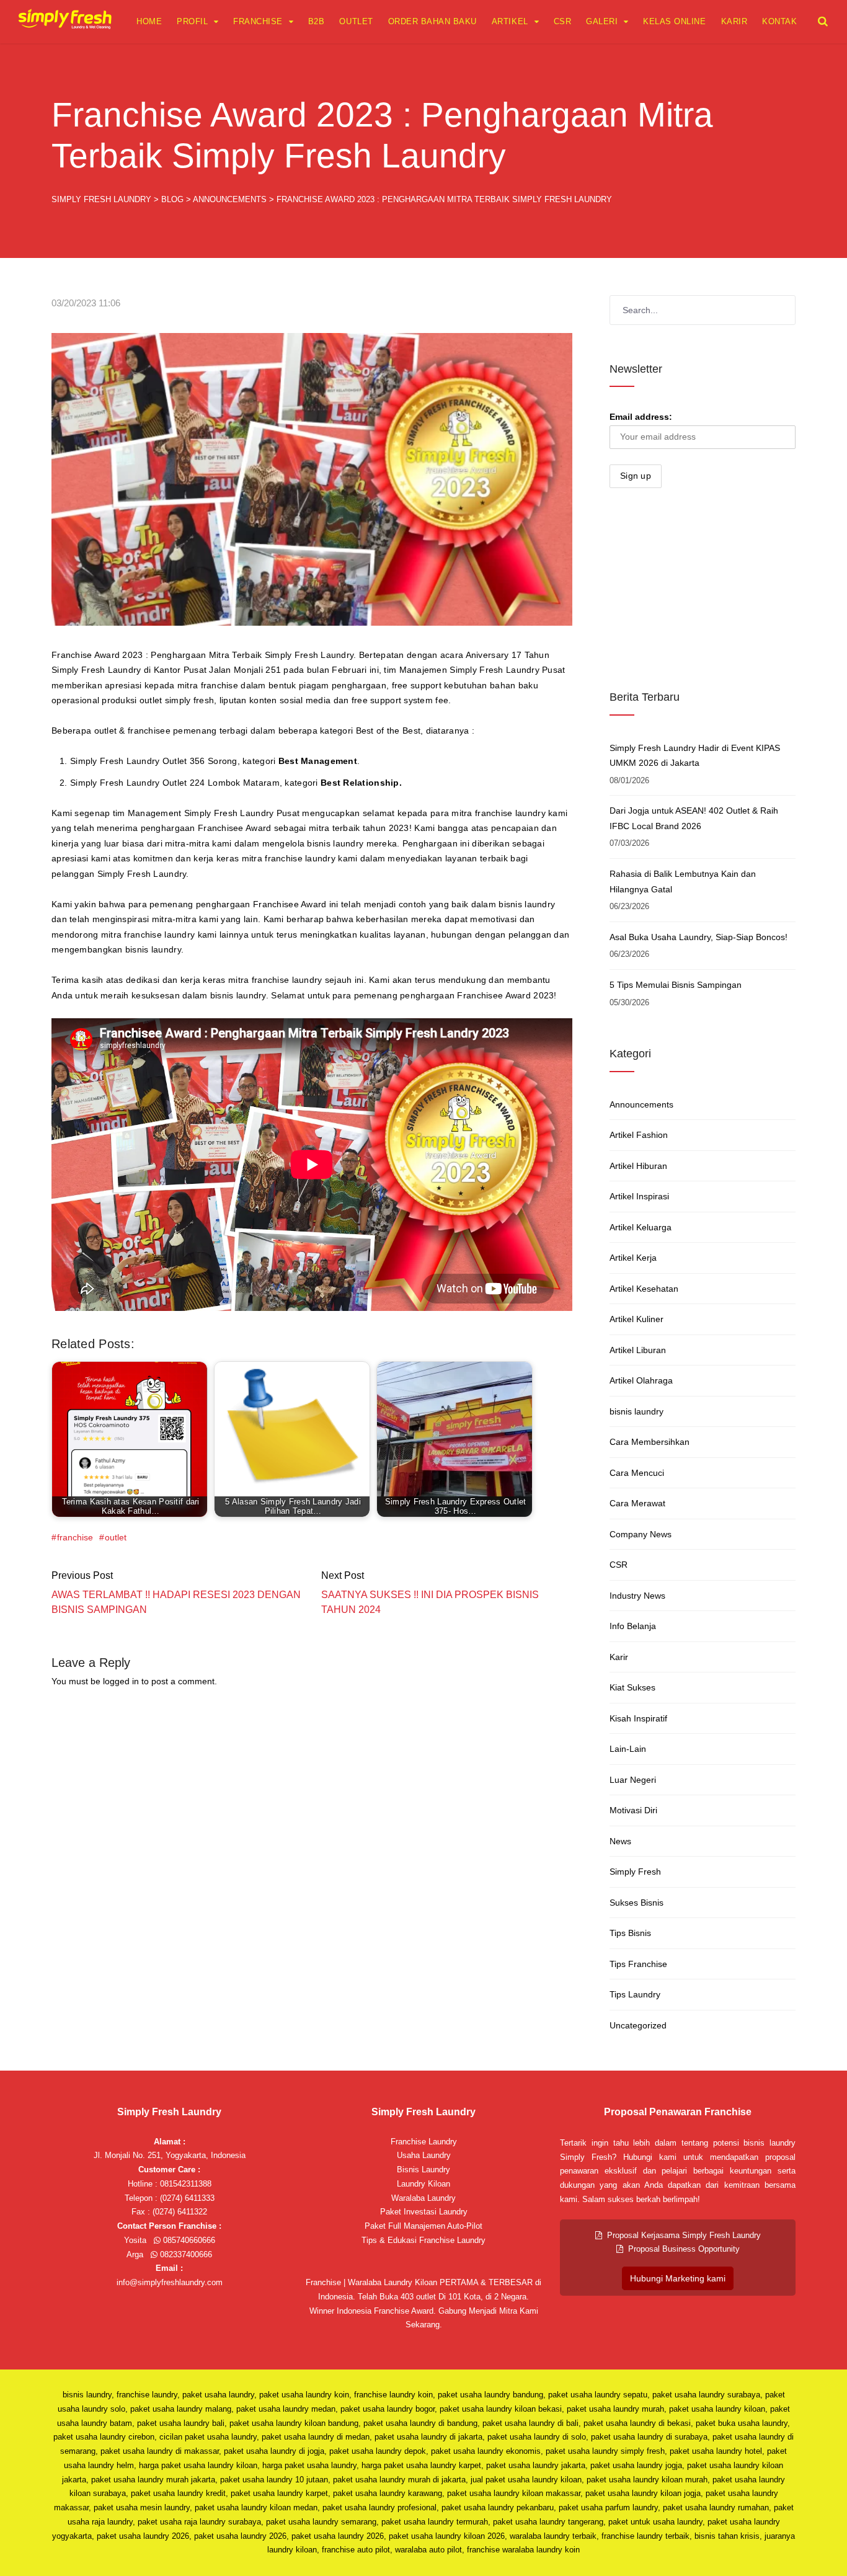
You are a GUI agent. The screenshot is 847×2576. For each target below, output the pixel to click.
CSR (563, 21)
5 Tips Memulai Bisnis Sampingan (676, 985)
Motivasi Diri (633, 1810)
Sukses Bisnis (636, 1903)
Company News (641, 1534)
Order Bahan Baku (432, 21)
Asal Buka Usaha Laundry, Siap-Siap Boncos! (698, 937)
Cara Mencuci (637, 1473)
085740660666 (188, 2240)
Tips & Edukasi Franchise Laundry (423, 2240)
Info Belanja (633, 1626)
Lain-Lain (628, 1749)
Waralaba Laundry (423, 2198)
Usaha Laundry (424, 2155)
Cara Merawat (637, 1503)
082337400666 (185, 2254)
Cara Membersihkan (650, 1442)
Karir (734, 21)
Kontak (779, 21)
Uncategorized (638, 2025)
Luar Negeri (633, 1780)
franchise (75, 1537)
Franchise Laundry (424, 2142)
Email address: (641, 417)
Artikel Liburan (638, 1350)
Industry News (637, 1596)
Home (149, 21)
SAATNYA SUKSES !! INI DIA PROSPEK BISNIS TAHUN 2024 (430, 1602)
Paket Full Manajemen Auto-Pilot (423, 2226)
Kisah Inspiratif (638, 1718)
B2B (317, 21)
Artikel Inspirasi (639, 1196)
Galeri (602, 21)
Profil (192, 21)
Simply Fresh (635, 1872)
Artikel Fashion (639, 1135)
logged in (121, 1681)
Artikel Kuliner (636, 1319)
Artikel (510, 21)
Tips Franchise (638, 1964)
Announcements (641, 1104)
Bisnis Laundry (423, 2170)
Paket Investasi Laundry (424, 2212)
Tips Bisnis (630, 1933)
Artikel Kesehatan (644, 1289)
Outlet (356, 21)
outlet (116, 1537)
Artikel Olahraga (641, 1380)
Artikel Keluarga (641, 1227)
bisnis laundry (636, 1411)
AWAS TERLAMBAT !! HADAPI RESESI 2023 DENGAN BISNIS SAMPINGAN (176, 1602)
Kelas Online (674, 21)
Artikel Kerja (633, 1258)
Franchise (258, 21)
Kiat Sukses (632, 1687)
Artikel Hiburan (638, 1166)
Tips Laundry (635, 1994)
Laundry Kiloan (423, 2184)
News (620, 1841)
